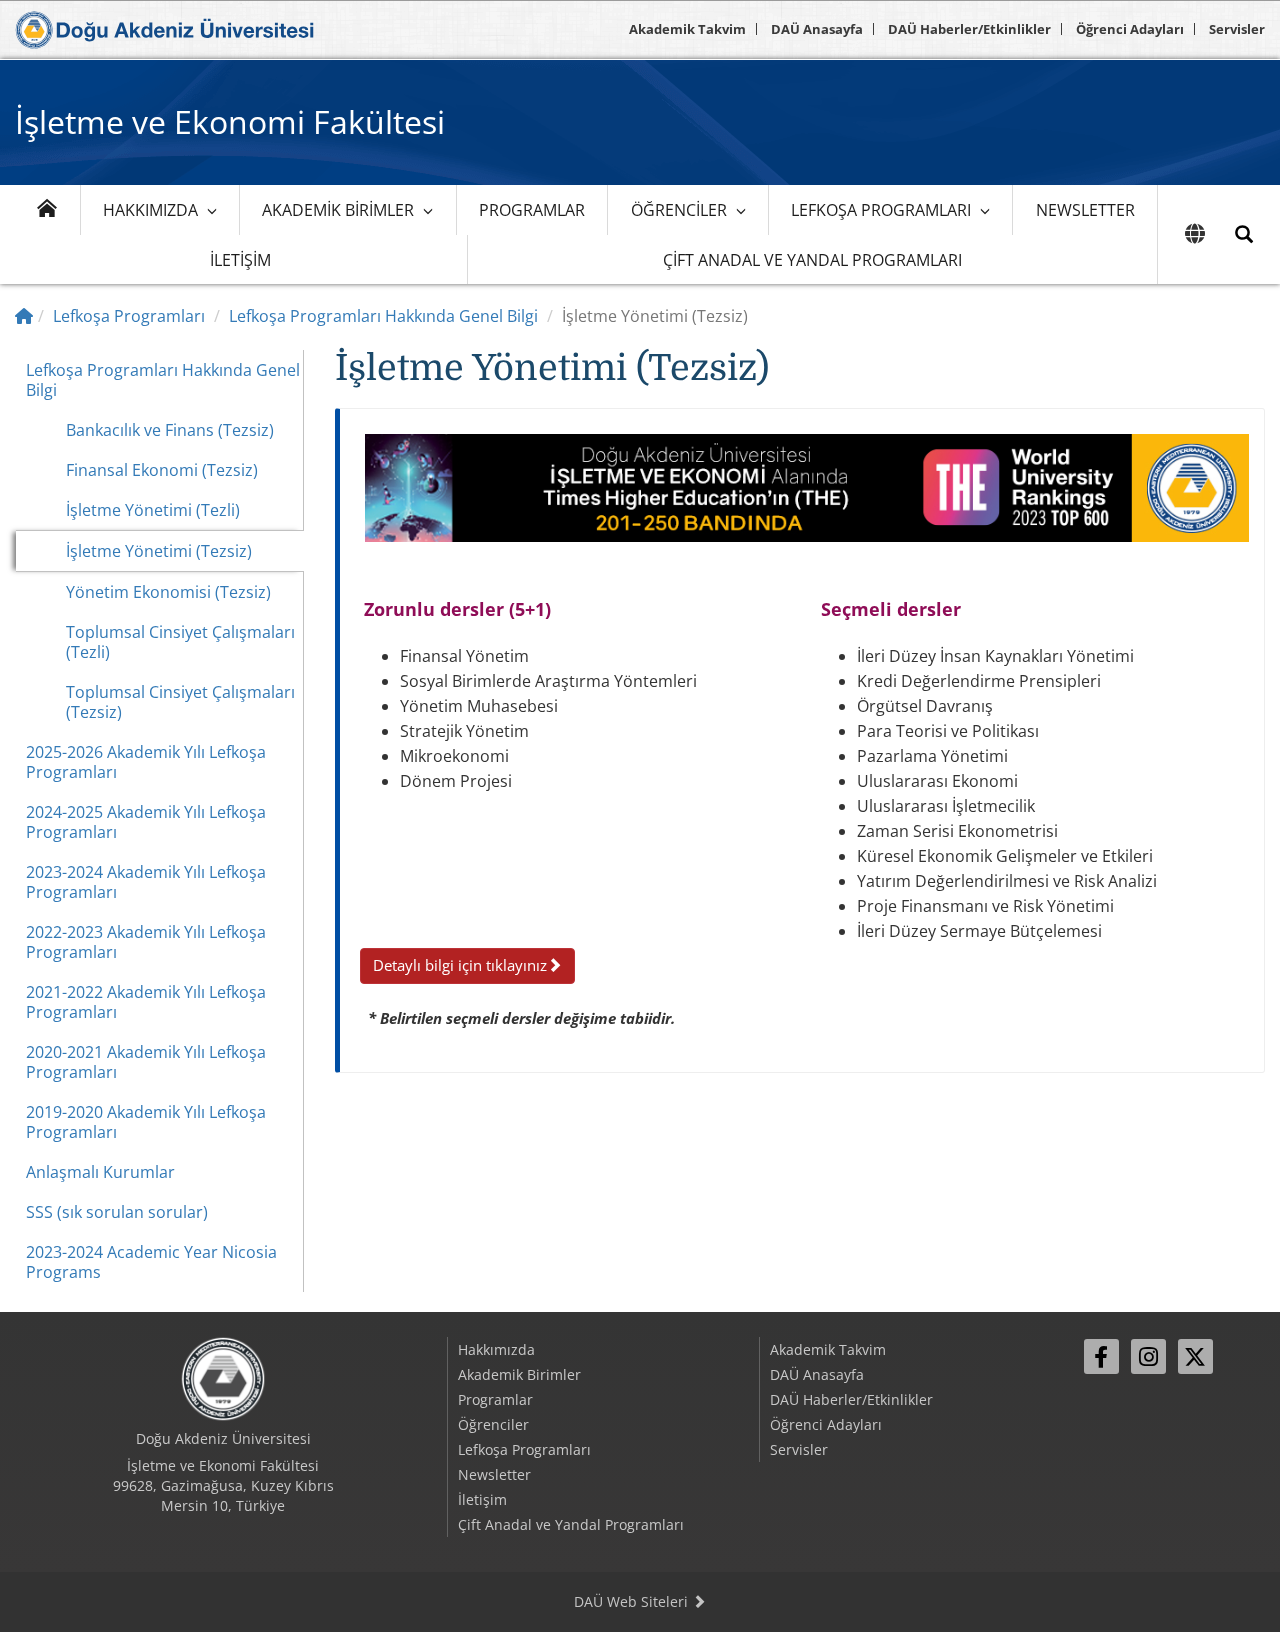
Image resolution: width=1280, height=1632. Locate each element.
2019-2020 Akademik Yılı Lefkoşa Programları (146, 1122)
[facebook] (1101, 1356)
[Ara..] (1244, 234)
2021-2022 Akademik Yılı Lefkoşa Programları (146, 1002)
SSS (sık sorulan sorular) (117, 1212)
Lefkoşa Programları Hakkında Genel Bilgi (383, 316)
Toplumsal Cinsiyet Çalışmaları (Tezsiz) (180, 702)
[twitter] (1195, 1356)
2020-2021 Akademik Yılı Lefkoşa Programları (146, 1062)
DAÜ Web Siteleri (633, 1601)
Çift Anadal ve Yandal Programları (812, 260)
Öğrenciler (679, 210)
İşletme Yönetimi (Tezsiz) (159, 551)
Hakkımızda (150, 210)
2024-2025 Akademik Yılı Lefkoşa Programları (146, 822)
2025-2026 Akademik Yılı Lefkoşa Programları (146, 762)
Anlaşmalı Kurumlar (100, 1172)
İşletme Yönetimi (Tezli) (153, 510)
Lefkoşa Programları (881, 210)
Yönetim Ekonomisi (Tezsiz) (168, 592)
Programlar (532, 210)
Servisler (1237, 29)
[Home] (24, 316)
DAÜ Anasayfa (817, 29)
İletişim (240, 260)
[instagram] (1148, 1356)
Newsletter (1085, 210)
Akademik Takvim (687, 29)
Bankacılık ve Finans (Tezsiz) (170, 430)
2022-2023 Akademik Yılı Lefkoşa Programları (146, 942)
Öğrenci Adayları (1130, 29)
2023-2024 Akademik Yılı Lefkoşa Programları (146, 882)
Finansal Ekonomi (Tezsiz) (162, 470)
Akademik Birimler (338, 210)
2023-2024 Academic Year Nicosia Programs (151, 1262)
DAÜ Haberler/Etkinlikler (969, 29)
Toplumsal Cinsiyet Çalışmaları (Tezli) (180, 642)
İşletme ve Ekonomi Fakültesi (230, 121)
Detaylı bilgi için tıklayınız (460, 965)
